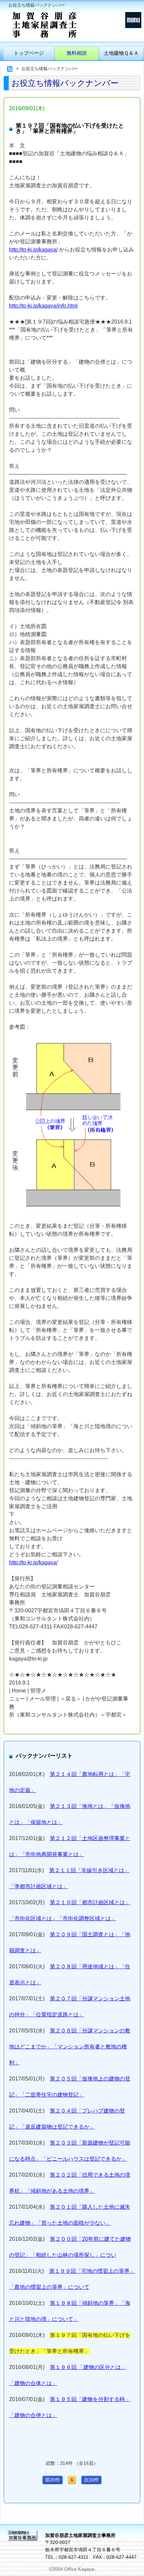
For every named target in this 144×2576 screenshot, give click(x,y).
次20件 (91, 2480)
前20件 (53, 2480)
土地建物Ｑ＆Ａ (121, 53)
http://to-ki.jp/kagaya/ (33, 250)
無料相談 (77, 53)
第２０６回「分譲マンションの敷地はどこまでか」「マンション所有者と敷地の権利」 (70, 2047)
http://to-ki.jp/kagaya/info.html (43, 306)
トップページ (29, 53)
